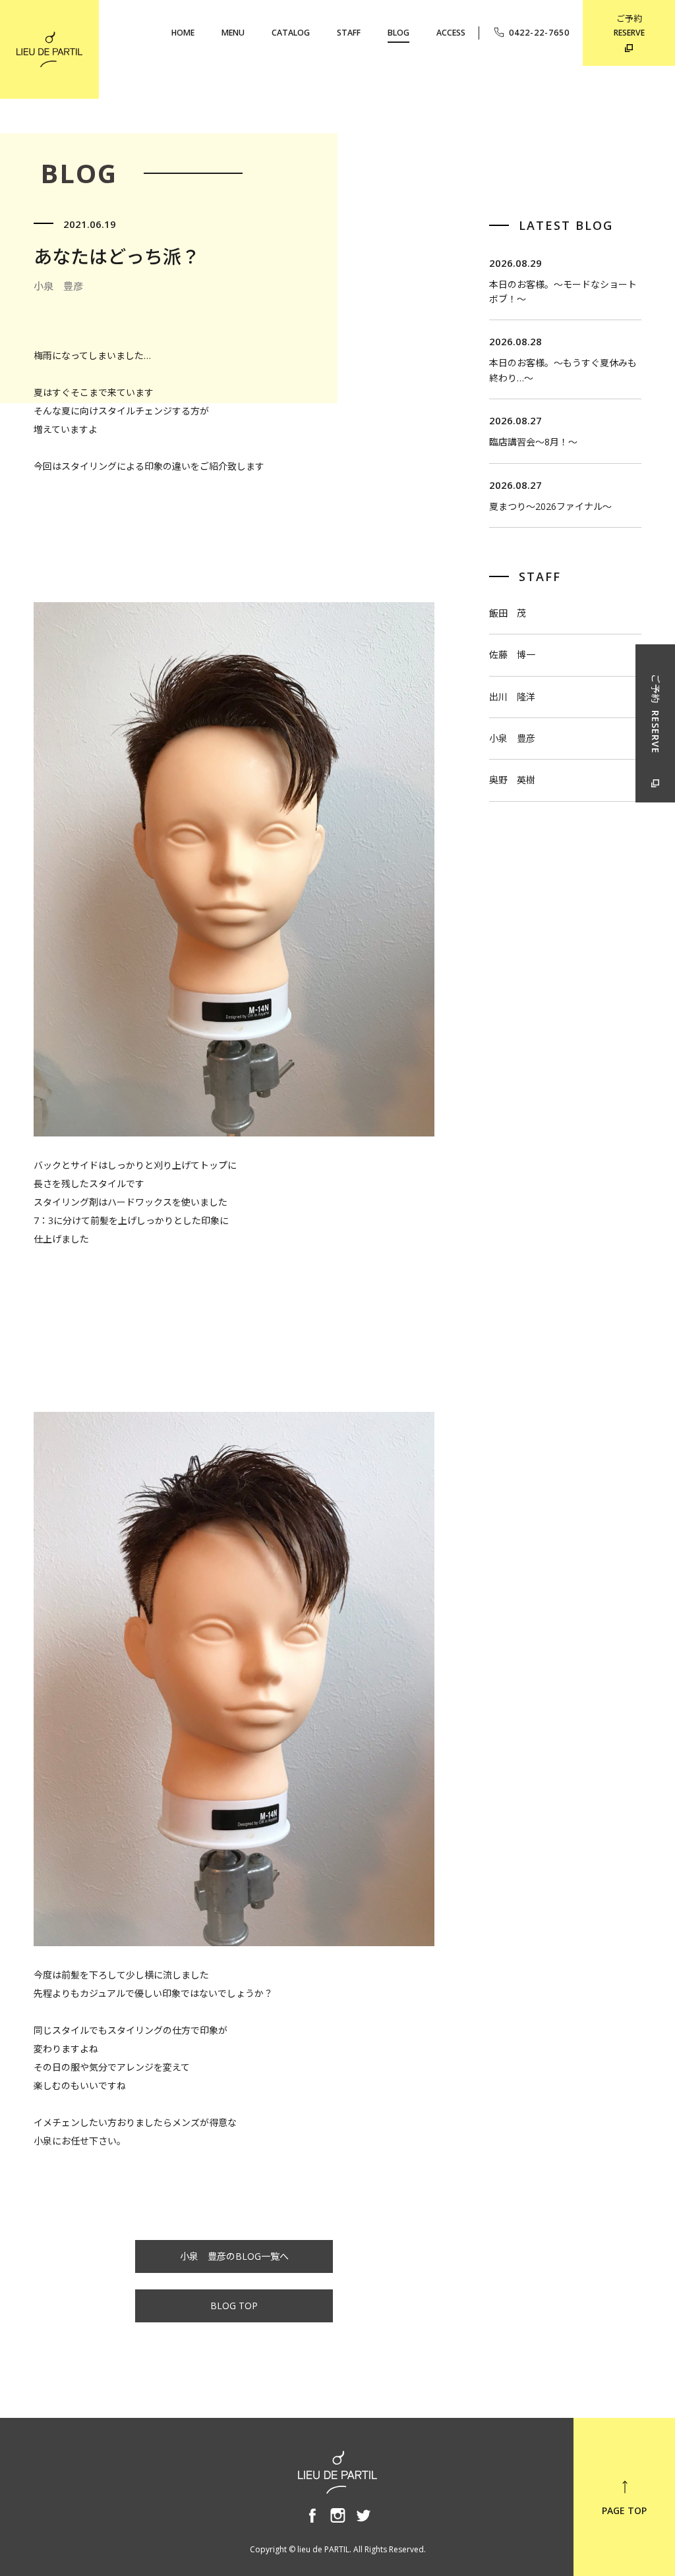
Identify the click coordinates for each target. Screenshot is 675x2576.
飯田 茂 (508, 613)
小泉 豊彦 (512, 738)
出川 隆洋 (512, 697)
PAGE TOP (624, 2510)
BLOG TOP (234, 2306)
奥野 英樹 (512, 780)
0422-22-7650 (539, 33)
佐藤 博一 (512, 655)
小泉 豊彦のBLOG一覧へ (234, 2256)
